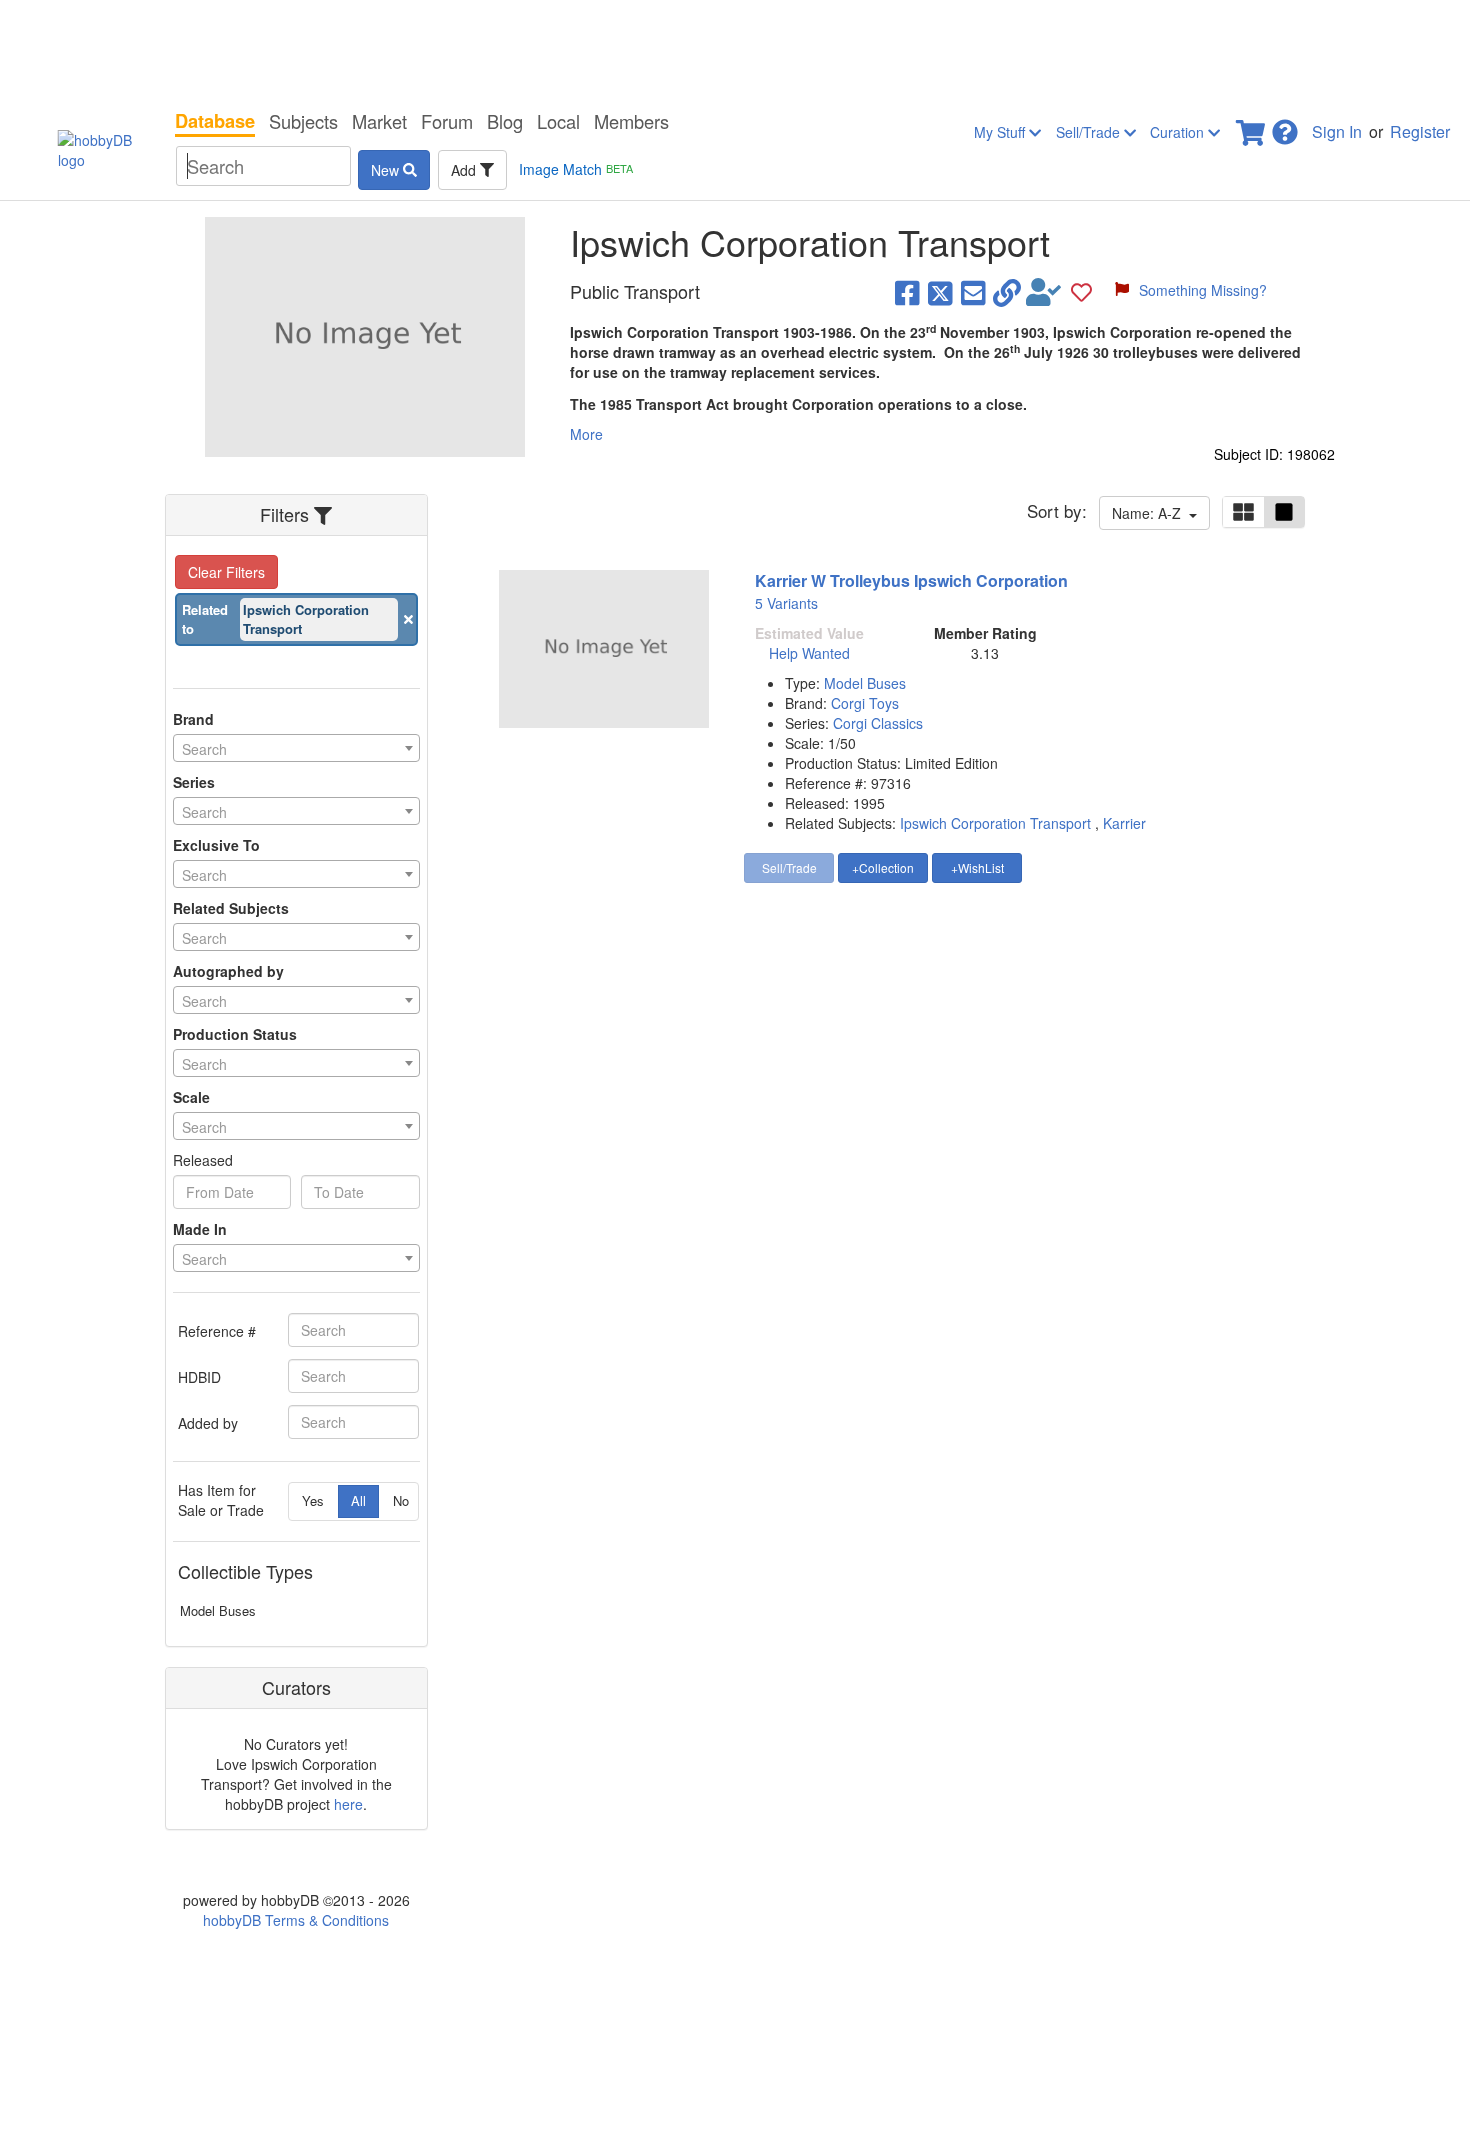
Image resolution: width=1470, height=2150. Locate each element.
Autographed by (228, 971)
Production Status (235, 1034)
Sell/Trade (1090, 132)
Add (465, 170)
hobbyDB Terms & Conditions (296, 1920)
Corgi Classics (878, 723)
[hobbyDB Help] (1285, 126)
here (348, 1804)
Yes (313, 1500)
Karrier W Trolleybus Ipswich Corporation (911, 580)
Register (1420, 131)
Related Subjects (231, 908)
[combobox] (296, 748)
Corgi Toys (865, 703)
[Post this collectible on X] (940, 292)
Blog (505, 121)
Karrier (1124, 823)
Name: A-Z (1150, 513)
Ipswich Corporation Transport (995, 823)
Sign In (1337, 131)
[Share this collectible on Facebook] (907, 292)
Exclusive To (216, 845)
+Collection (883, 867)
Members (631, 121)
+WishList (977, 867)
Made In (200, 1229)
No (401, 1500)
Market (379, 121)
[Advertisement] (735, 50)
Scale (191, 1097)
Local (558, 121)
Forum (447, 121)
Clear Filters (226, 572)
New (387, 170)
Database (215, 121)
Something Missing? (1203, 290)
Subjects (303, 121)
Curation (1179, 132)
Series (194, 782)
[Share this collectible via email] (973, 292)
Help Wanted (809, 653)
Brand (193, 719)
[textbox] (296, 749)
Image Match (576, 169)
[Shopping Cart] (1252, 126)
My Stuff (1001, 132)
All (358, 1500)
